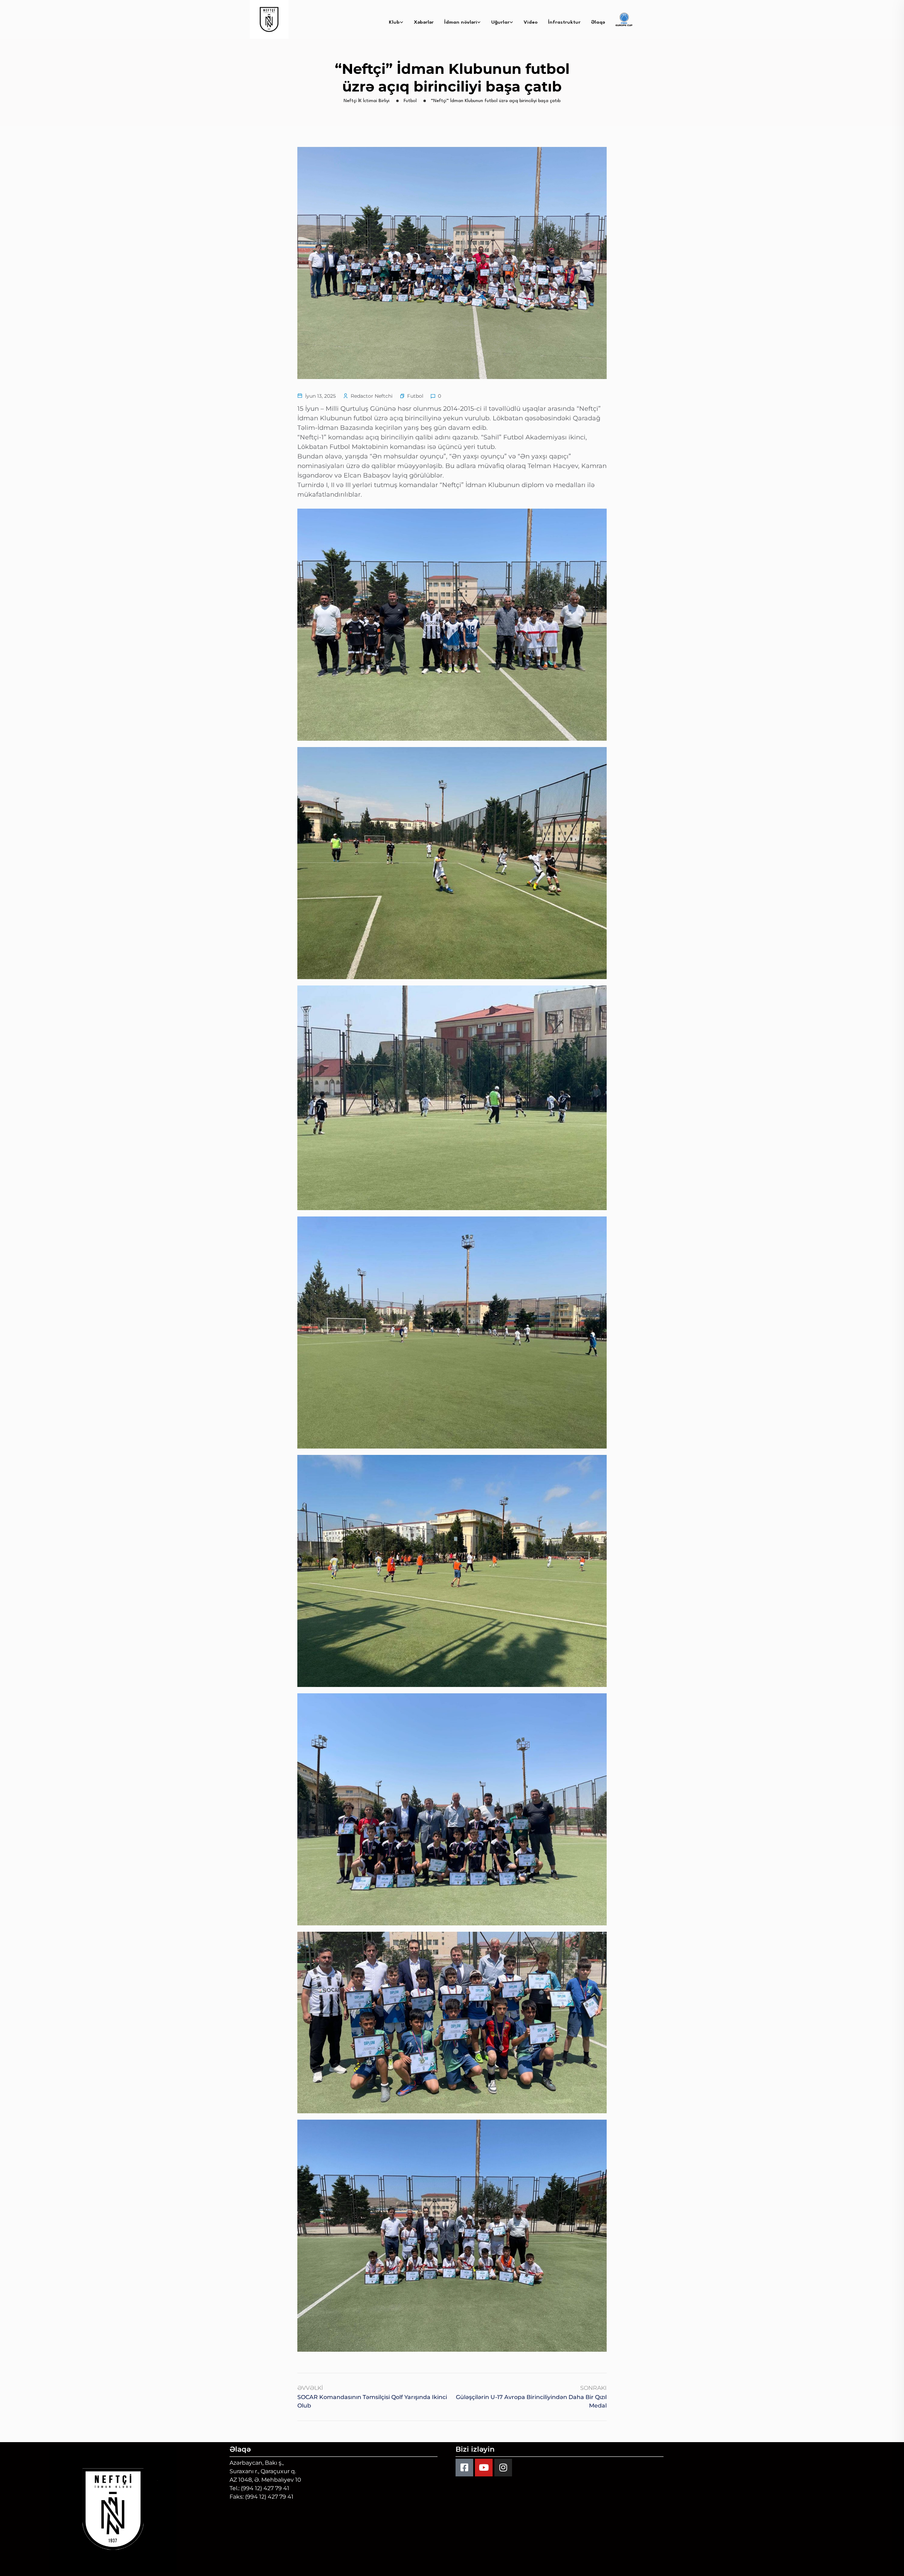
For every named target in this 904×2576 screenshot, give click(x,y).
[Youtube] (484, 2468)
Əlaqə (598, 22)
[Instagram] (503, 2468)
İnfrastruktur (564, 22)
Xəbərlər (424, 22)
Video (531, 22)
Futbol (415, 396)
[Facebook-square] (464, 2468)
